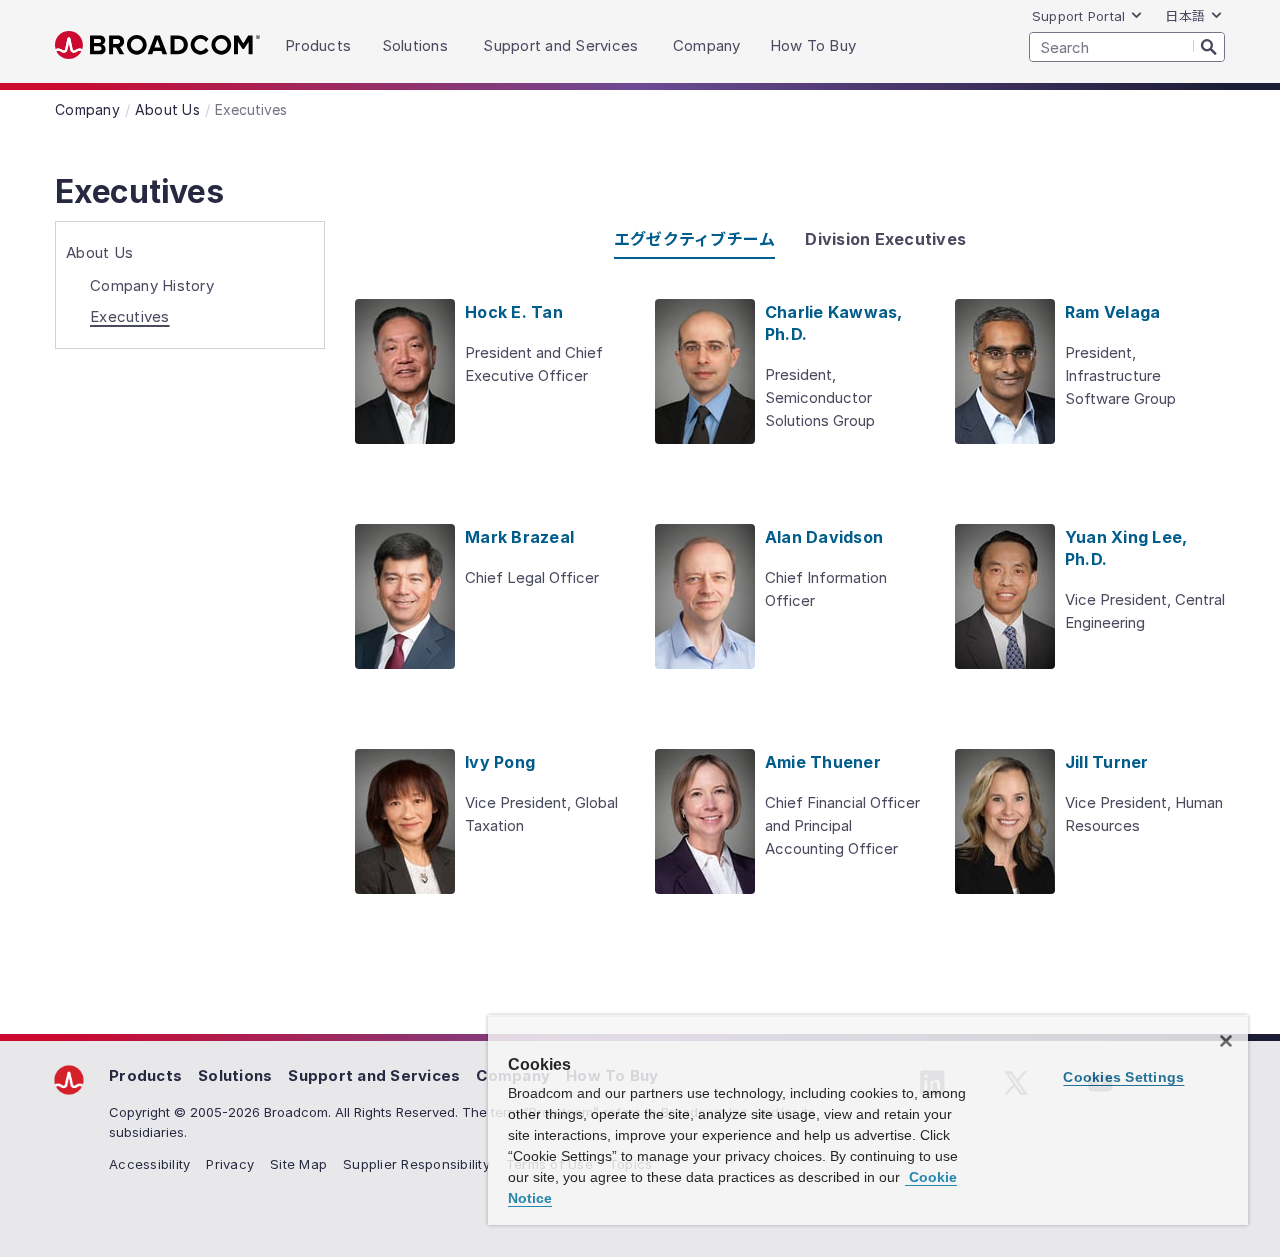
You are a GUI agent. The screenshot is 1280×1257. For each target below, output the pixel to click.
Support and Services (374, 1075)
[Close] (1226, 1041)
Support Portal (1079, 16)
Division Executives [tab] (885, 239)
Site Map (298, 1164)
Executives (130, 316)
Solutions (235, 1075)
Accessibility (149, 1164)
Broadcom (157, 45)
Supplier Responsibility (416, 1164)
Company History (152, 285)
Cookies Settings (1123, 1077)
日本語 (1185, 16)
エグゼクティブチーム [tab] (695, 239)
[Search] (1209, 46)
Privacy (230, 1164)
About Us (99, 252)
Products (145, 1075)
